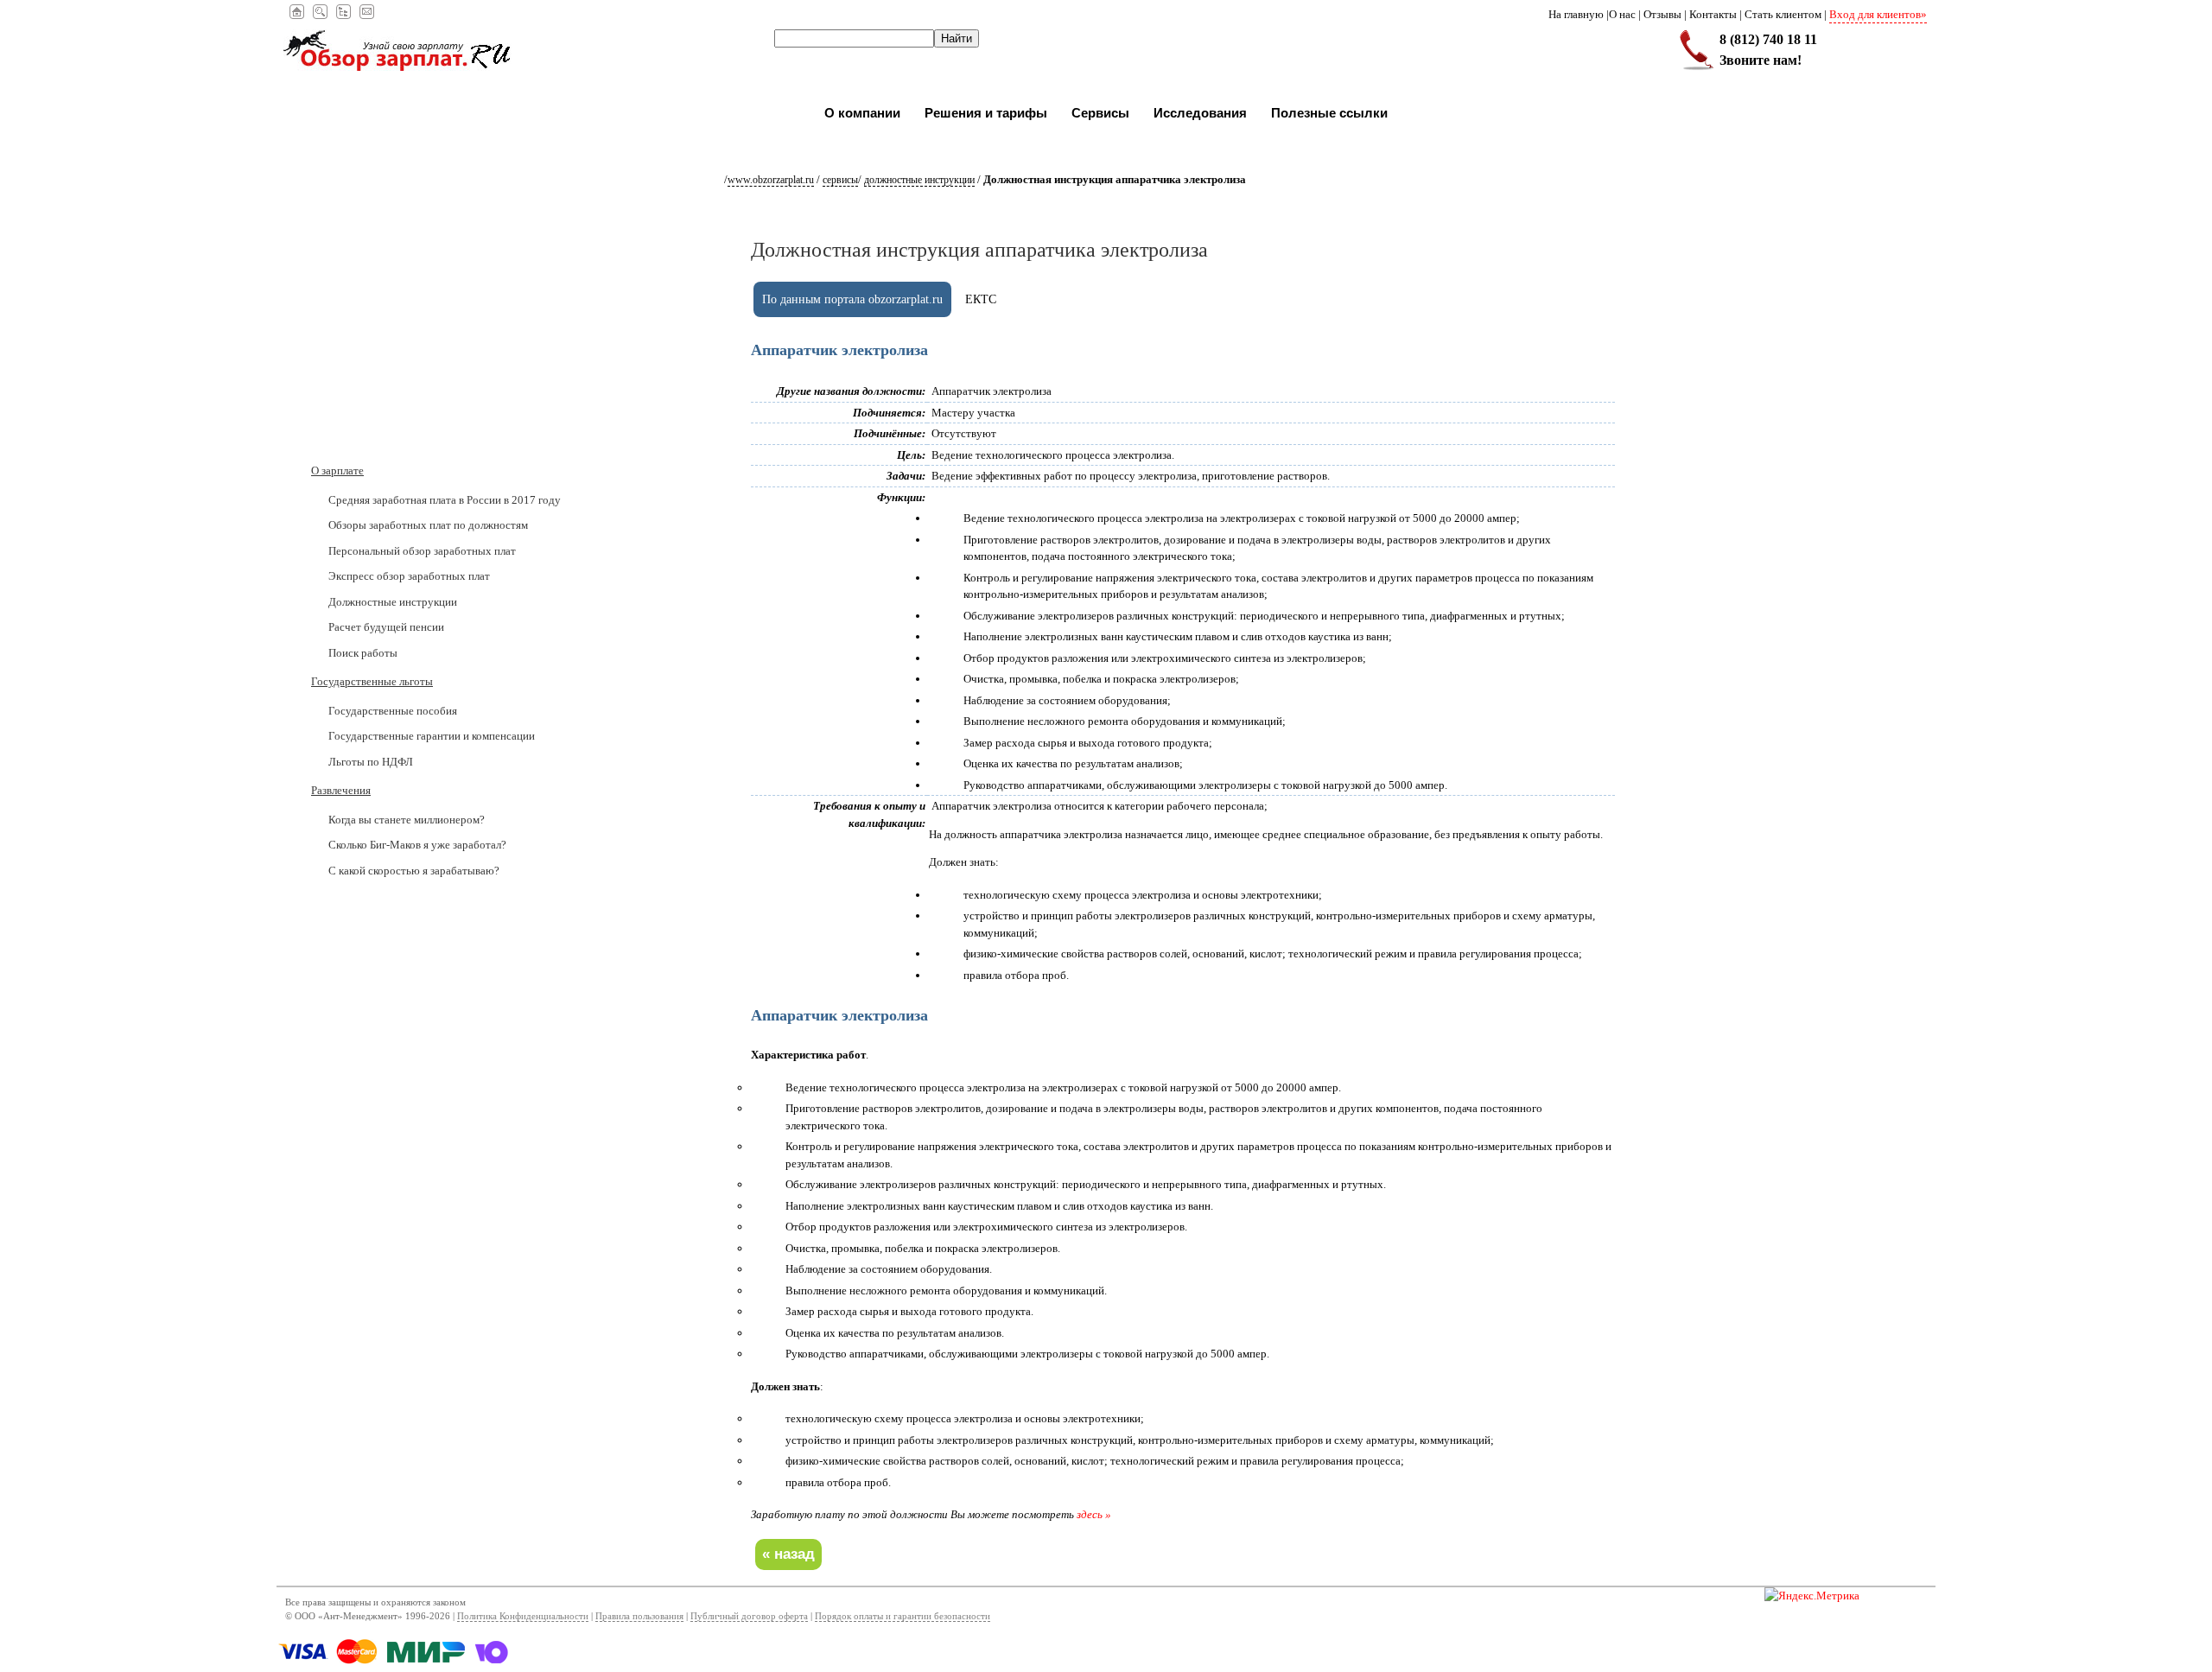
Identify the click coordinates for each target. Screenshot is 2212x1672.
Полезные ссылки (1329, 113)
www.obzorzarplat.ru (771, 180)
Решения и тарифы (986, 113)
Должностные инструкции (919, 180)
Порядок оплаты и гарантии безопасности (903, 1616)
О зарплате (337, 470)
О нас (1622, 14)
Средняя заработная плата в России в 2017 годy (445, 500)
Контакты (1713, 14)
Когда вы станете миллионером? (407, 820)
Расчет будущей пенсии (386, 627)
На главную (1576, 14)
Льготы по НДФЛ (371, 762)
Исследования (1200, 113)
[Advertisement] (419, 350)
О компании (862, 113)
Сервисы (1100, 113)
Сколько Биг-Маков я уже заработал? (417, 845)
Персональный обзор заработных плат (422, 551)
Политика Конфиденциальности (523, 1616)
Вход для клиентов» (1878, 14)
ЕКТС (981, 299)
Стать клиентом (1783, 14)
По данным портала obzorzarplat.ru (852, 299)
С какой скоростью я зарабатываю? (414, 871)
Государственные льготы (372, 681)
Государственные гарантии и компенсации (432, 736)
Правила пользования (639, 1616)
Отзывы (1662, 14)
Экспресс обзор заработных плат (409, 576)
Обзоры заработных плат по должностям (428, 525)
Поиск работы (363, 653)
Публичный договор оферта (749, 1616)
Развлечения (341, 790)
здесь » (1094, 1514)
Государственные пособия (393, 711)
